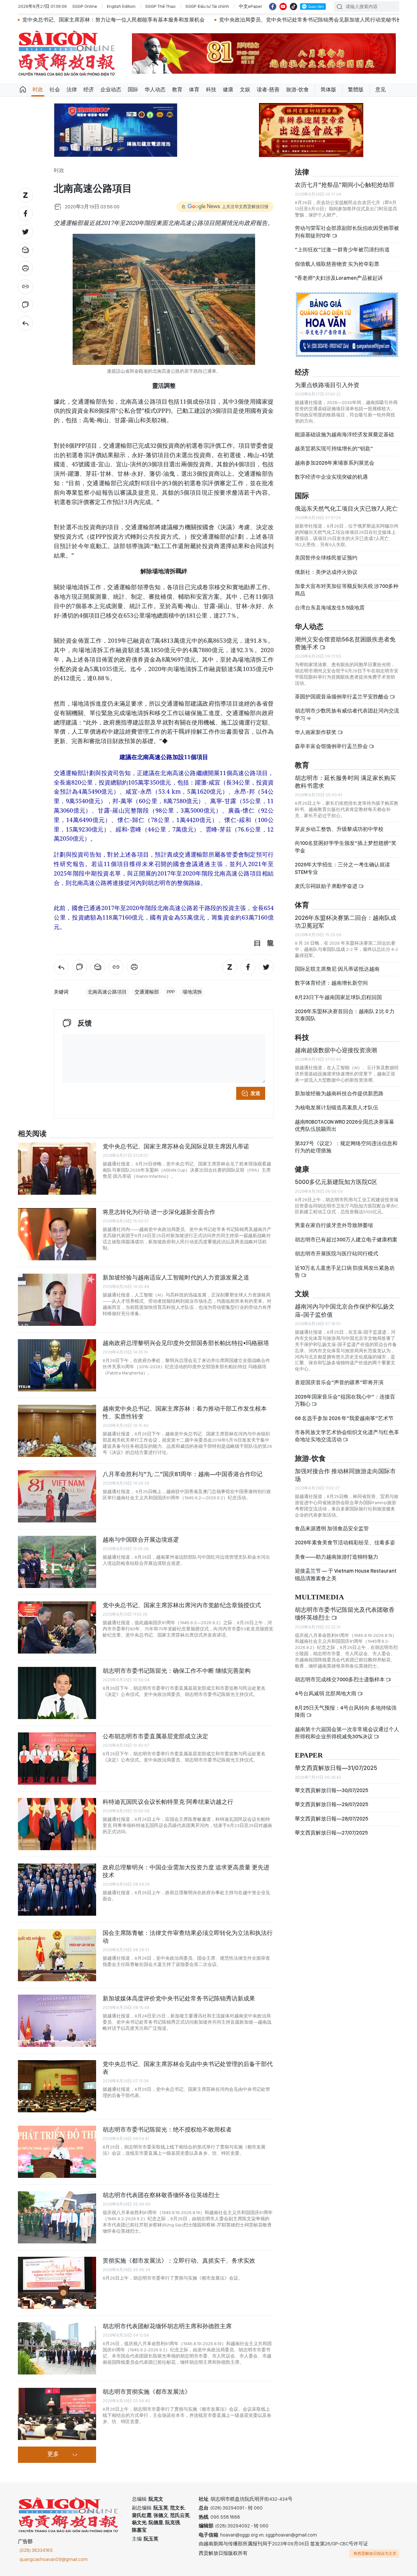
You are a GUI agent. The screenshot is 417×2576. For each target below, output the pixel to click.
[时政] (25, 323)
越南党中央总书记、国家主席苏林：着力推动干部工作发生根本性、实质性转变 (185, 1412)
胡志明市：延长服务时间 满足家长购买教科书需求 (345, 782)
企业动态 (111, 90)
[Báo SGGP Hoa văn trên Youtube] (283, 7)
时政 (38, 90)
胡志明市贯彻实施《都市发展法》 (147, 2392)
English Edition (121, 6)
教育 (177, 90)
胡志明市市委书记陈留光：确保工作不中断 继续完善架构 (177, 1671)
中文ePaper (251, 6)
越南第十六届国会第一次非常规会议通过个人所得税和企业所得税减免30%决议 (347, 1733)
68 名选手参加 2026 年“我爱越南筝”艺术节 (344, 1418)
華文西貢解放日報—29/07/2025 (331, 1804)
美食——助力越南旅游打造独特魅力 (337, 1557)
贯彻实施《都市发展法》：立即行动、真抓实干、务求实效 (179, 2261)
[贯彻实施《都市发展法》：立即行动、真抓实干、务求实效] (57, 2283)
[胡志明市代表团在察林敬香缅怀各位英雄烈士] (57, 2217)
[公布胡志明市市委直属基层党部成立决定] (57, 1759)
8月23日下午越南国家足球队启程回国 (338, 997)
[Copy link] (25, 287)
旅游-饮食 (297, 90)
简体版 (328, 90)
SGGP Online (85, 6)
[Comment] (25, 305)
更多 (53, 2454)
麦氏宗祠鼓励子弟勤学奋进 (327, 886)
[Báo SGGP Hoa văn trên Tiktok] (294, 7)
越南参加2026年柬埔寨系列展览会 (335, 463)
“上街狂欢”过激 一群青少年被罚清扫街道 (342, 250)
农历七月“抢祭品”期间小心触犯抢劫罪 (345, 185)
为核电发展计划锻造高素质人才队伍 (337, 1108)
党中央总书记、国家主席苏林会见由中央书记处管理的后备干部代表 (188, 2068)
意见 (381, 90)
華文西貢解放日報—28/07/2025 (331, 1819)
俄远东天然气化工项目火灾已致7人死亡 (346, 509)
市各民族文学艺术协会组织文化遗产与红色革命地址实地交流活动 (347, 1436)
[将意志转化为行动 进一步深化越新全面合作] (57, 1234)
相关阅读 (32, 1134)
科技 (211, 90)
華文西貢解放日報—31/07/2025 (336, 1768)
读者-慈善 (268, 90)
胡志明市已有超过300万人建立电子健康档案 (346, 1240)
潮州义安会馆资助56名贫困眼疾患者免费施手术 (345, 643)
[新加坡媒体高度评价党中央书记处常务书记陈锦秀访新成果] (57, 2021)
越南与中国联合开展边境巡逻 (141, 1540)
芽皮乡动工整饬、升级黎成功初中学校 (339, 829)
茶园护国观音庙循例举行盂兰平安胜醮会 (342, 697)
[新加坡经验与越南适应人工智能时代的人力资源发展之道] (57, 1300)
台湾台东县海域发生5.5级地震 (330, 608)
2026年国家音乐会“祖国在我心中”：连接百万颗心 (345, 1400)
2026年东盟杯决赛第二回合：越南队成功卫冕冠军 (345, 922)
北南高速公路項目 (107, 992)
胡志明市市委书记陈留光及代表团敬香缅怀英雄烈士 (345, 1614)
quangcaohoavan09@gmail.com (54, 2559)
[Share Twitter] (25, 232)
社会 (55, 90)
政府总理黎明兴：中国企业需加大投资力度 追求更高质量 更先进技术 (186, 1871)
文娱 (245, 90)
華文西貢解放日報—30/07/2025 (331, 1790)
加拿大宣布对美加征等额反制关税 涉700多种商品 (347, 590)
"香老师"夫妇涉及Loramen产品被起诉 (339, 278)
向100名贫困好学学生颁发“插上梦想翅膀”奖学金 (346, 847)
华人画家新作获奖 (316, 732)
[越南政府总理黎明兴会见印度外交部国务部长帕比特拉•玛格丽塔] (57, 1365)
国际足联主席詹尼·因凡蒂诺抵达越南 (337, 969)
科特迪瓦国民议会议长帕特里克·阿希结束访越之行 (168, 1802)
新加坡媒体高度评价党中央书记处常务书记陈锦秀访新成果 (179, 1998)
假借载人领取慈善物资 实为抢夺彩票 (337, 264)
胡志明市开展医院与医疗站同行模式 (337, 1254)
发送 (255, 1093)
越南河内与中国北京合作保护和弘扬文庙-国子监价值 (345, 1310)
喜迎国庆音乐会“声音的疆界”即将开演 (339, 1382)
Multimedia (319, 1597)
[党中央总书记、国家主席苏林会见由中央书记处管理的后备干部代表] (57, 2086)
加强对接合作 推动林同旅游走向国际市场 (345, 1475)
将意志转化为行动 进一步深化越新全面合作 (159, 1212)
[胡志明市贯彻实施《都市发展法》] (57, 2414)
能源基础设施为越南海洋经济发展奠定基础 (344, 434)
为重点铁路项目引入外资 (327, 385)
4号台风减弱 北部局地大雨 (326, 1693)
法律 (72, 90)
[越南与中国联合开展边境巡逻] (57, 1562)
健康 (228, 90)
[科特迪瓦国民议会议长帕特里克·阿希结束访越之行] (57, 1824)
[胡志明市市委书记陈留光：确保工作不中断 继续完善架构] (57, 1693)
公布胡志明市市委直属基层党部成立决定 (155, 1736)
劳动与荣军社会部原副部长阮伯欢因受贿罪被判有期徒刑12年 (347, 232)
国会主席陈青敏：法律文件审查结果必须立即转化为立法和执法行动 (188, 1937)
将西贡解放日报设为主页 (375, 2554)
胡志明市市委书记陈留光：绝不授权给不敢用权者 (167, 2129)
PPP (171, 992)
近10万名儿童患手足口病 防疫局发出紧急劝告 (345, 1272)
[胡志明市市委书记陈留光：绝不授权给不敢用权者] (57, 2152)
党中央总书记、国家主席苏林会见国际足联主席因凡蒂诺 (176, 1146)
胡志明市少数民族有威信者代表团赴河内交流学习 (347, 714)
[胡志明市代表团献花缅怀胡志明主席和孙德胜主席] (57, 2348)
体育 (194, 90)
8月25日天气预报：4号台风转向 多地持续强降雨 (346, 1711)
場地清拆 (192, 992)
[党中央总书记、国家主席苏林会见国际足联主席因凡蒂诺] (57, 1169)
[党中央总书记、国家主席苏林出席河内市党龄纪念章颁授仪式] (57, 1627)
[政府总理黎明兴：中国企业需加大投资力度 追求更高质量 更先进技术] (57, 1890)
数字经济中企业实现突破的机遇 (331, 477)
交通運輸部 (147, 992)
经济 (89, 90)
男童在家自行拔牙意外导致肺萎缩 (334, 1225)
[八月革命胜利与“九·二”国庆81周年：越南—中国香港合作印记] (57, 1496)
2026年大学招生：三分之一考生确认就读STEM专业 (342, 868)
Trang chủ (23, 90)
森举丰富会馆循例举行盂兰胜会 (332, 746)
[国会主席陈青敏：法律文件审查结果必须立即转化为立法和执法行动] (57, 1955)
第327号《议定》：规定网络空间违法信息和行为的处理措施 (346, 1147)
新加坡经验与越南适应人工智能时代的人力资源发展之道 (176, 1277)
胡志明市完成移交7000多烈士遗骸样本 (340, 1679)
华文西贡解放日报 (67, 53)
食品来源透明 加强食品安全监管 (332, 1528)
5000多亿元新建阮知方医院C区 (336, 1182)
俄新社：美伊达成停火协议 (326, 572)
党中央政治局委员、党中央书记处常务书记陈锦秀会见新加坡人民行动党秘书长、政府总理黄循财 (220, 20)
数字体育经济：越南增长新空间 (331, 983)
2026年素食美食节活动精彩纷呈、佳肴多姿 (345, 1543)
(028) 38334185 (36, 2550)
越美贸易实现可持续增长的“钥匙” (334, 449)
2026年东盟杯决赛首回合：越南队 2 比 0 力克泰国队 (345, 1015)
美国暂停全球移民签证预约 (326, 558)
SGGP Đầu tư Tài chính (207, 6)
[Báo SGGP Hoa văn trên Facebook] (273, 7)
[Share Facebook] (25, 214)
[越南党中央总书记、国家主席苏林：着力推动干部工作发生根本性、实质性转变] (57, 1431)
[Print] (25, 268)
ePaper (309, 1755)
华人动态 (155, 90)
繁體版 (356, 90)
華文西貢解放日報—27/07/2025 (331, 1833)
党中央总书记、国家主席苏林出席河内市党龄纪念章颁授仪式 (182, 1605)
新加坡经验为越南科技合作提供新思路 (339, 1093)
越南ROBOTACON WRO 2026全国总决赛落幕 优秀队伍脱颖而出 (345, 1125)
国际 (133, 90)
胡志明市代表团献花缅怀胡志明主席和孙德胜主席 (167, 2326)
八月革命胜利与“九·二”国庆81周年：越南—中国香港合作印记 (183, 1474)
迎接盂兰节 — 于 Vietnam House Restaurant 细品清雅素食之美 (346, 1574)
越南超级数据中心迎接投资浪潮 (336, 1050)
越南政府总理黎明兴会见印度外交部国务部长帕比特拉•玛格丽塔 (186, 1343)
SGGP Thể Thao (160, 6)
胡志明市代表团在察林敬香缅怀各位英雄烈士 (161, 2195)
